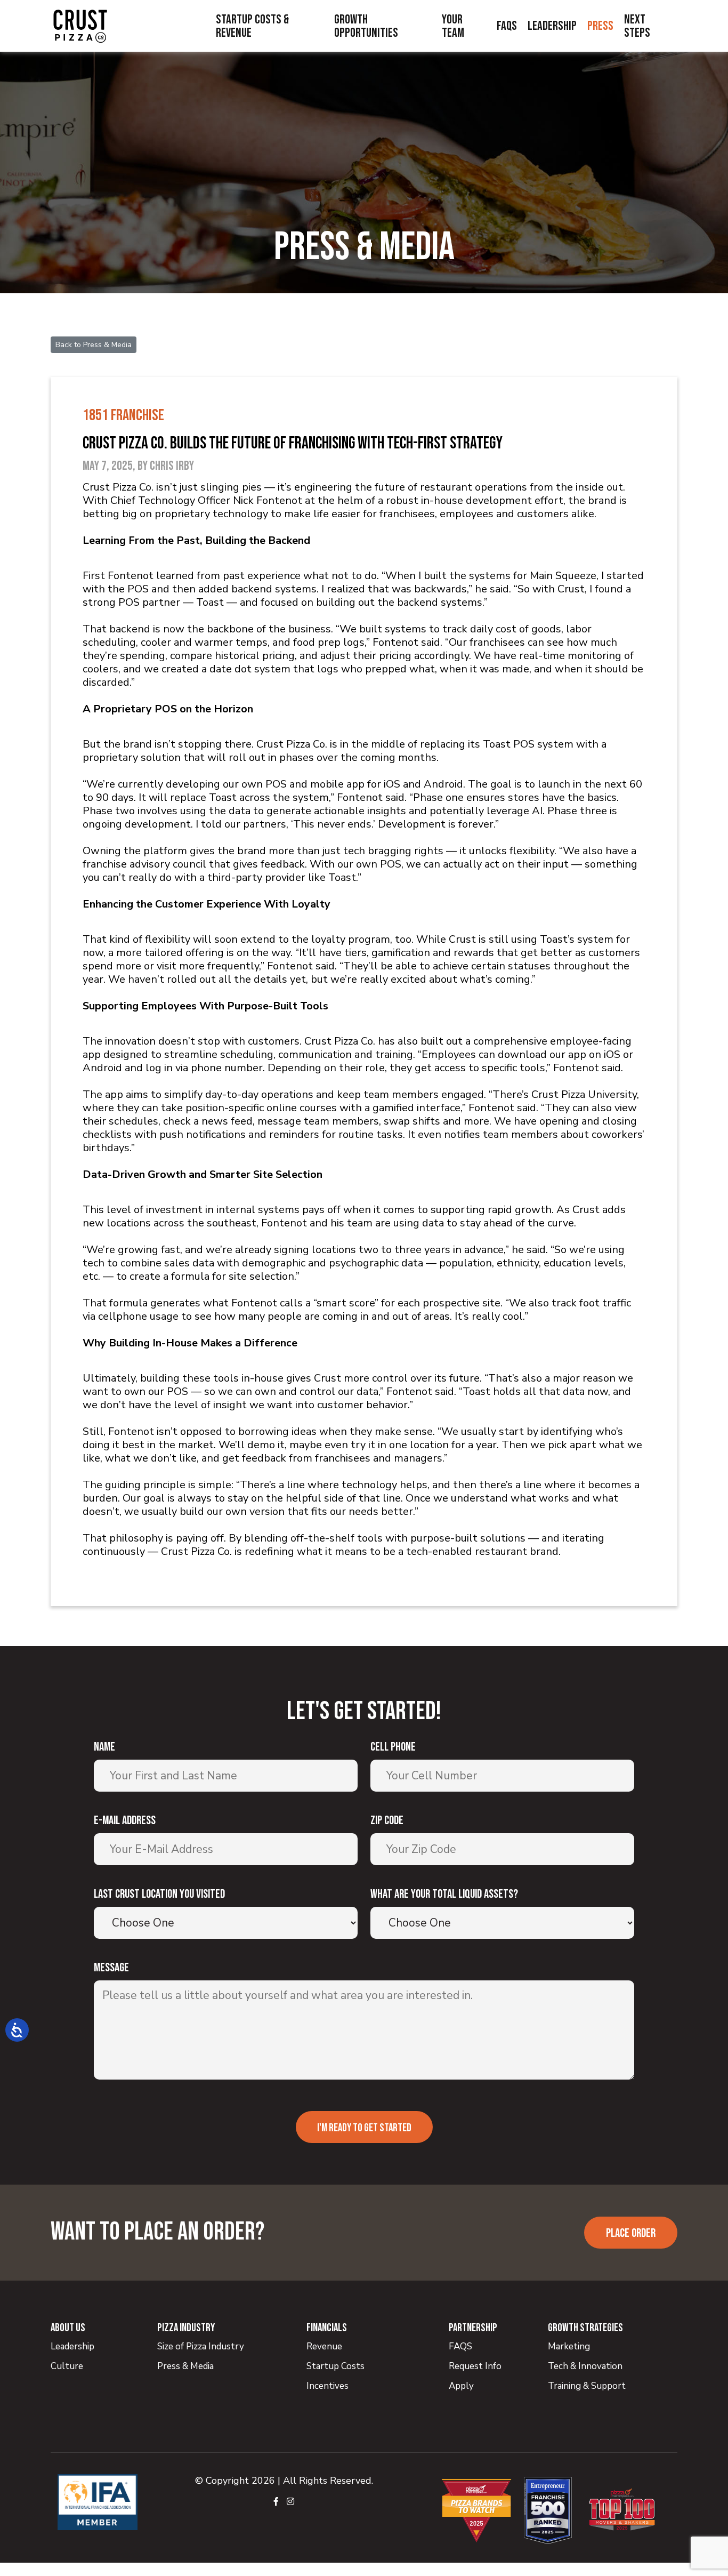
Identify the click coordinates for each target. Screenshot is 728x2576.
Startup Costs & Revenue (252, 26)
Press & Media (185, 2366)
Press (600, 26)
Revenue (324, 2346)
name (104, 1747)
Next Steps (637, 26)
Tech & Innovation (585, 2366)
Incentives (327, 2386)
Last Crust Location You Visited (159, 1894)
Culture (67, 2366)
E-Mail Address (125, 1821)
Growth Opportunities (366, 26)
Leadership (552, 26)
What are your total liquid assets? (444, 1894)
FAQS (460, 2346)
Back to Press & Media (94, 345)
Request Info (475, 2366)
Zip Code (387, 1821)
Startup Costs (335, 2366)
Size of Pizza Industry (201, 2346)
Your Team (453, 26)
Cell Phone (393, 1747)
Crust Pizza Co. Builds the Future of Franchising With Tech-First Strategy (293, 443)
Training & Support (587, 2386)
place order (631, 2233)
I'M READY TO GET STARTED (364, 2128)
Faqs (507, 26)
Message (111, 1968)
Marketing (569, 2346)
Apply (461, 2386)
